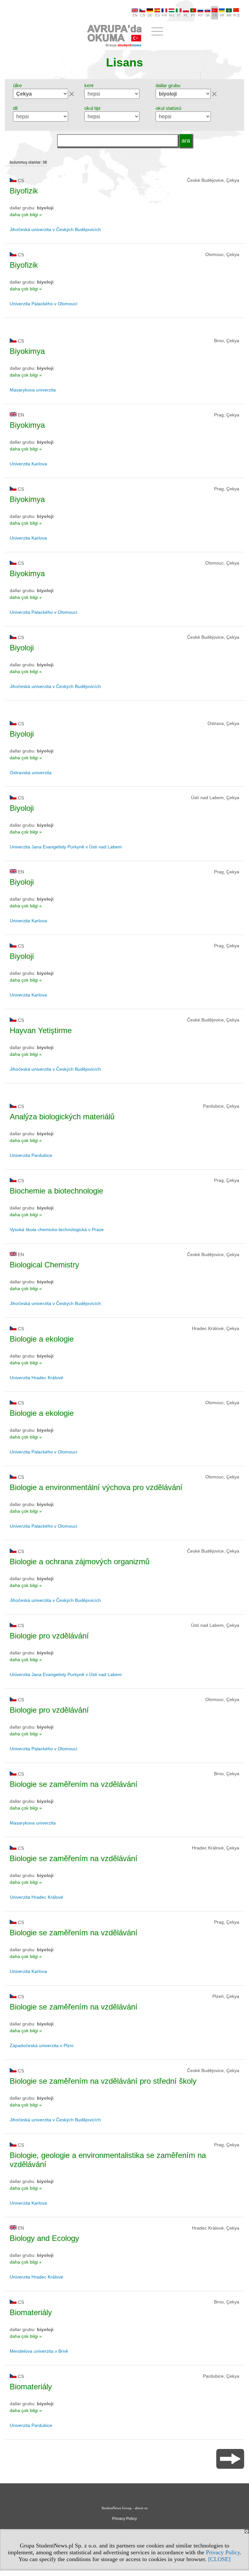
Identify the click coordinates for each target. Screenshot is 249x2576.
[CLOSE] (219, 2559)
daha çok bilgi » (26, 215)
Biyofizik (24, 191)
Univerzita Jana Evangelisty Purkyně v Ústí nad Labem (66, 847)
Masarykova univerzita (33, 390)
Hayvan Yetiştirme (41, 1030)
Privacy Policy (223, 2552)
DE (150, 15)
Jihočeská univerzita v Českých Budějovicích (55, 229)
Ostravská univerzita (31, 773)
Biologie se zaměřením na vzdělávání (74, 1784)
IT (179, 15)
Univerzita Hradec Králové (36, 1378)
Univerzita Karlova (28, 464)
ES (157, 15)
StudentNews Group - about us (124, 2508)
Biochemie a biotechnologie (56, 1191)
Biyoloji (22, 648)
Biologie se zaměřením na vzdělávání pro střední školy (103, 2081)
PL (186, 15)
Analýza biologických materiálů (62, 1117)
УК (222, 15)
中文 (237, 15)
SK (207, 15)
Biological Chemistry (44, 1265)
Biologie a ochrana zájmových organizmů (80, 1562)
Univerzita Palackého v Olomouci (43, 304)
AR (229, 15)
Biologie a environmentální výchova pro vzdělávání (96, 1487)
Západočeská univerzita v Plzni (41, 2046)
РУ (200, 15)
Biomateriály (31, 2312)
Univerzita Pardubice (31, 1155)
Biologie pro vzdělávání (49, 1636)
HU (172, 15)
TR (215, 15)
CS (142, 15)
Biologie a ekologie (42, 1339)
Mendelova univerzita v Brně (39, 2351)
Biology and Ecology (44, 2238)
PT (193, 15)
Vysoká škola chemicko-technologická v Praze (57, 1230)
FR (165, 15)
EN (135, 15)
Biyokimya (27, 351)
